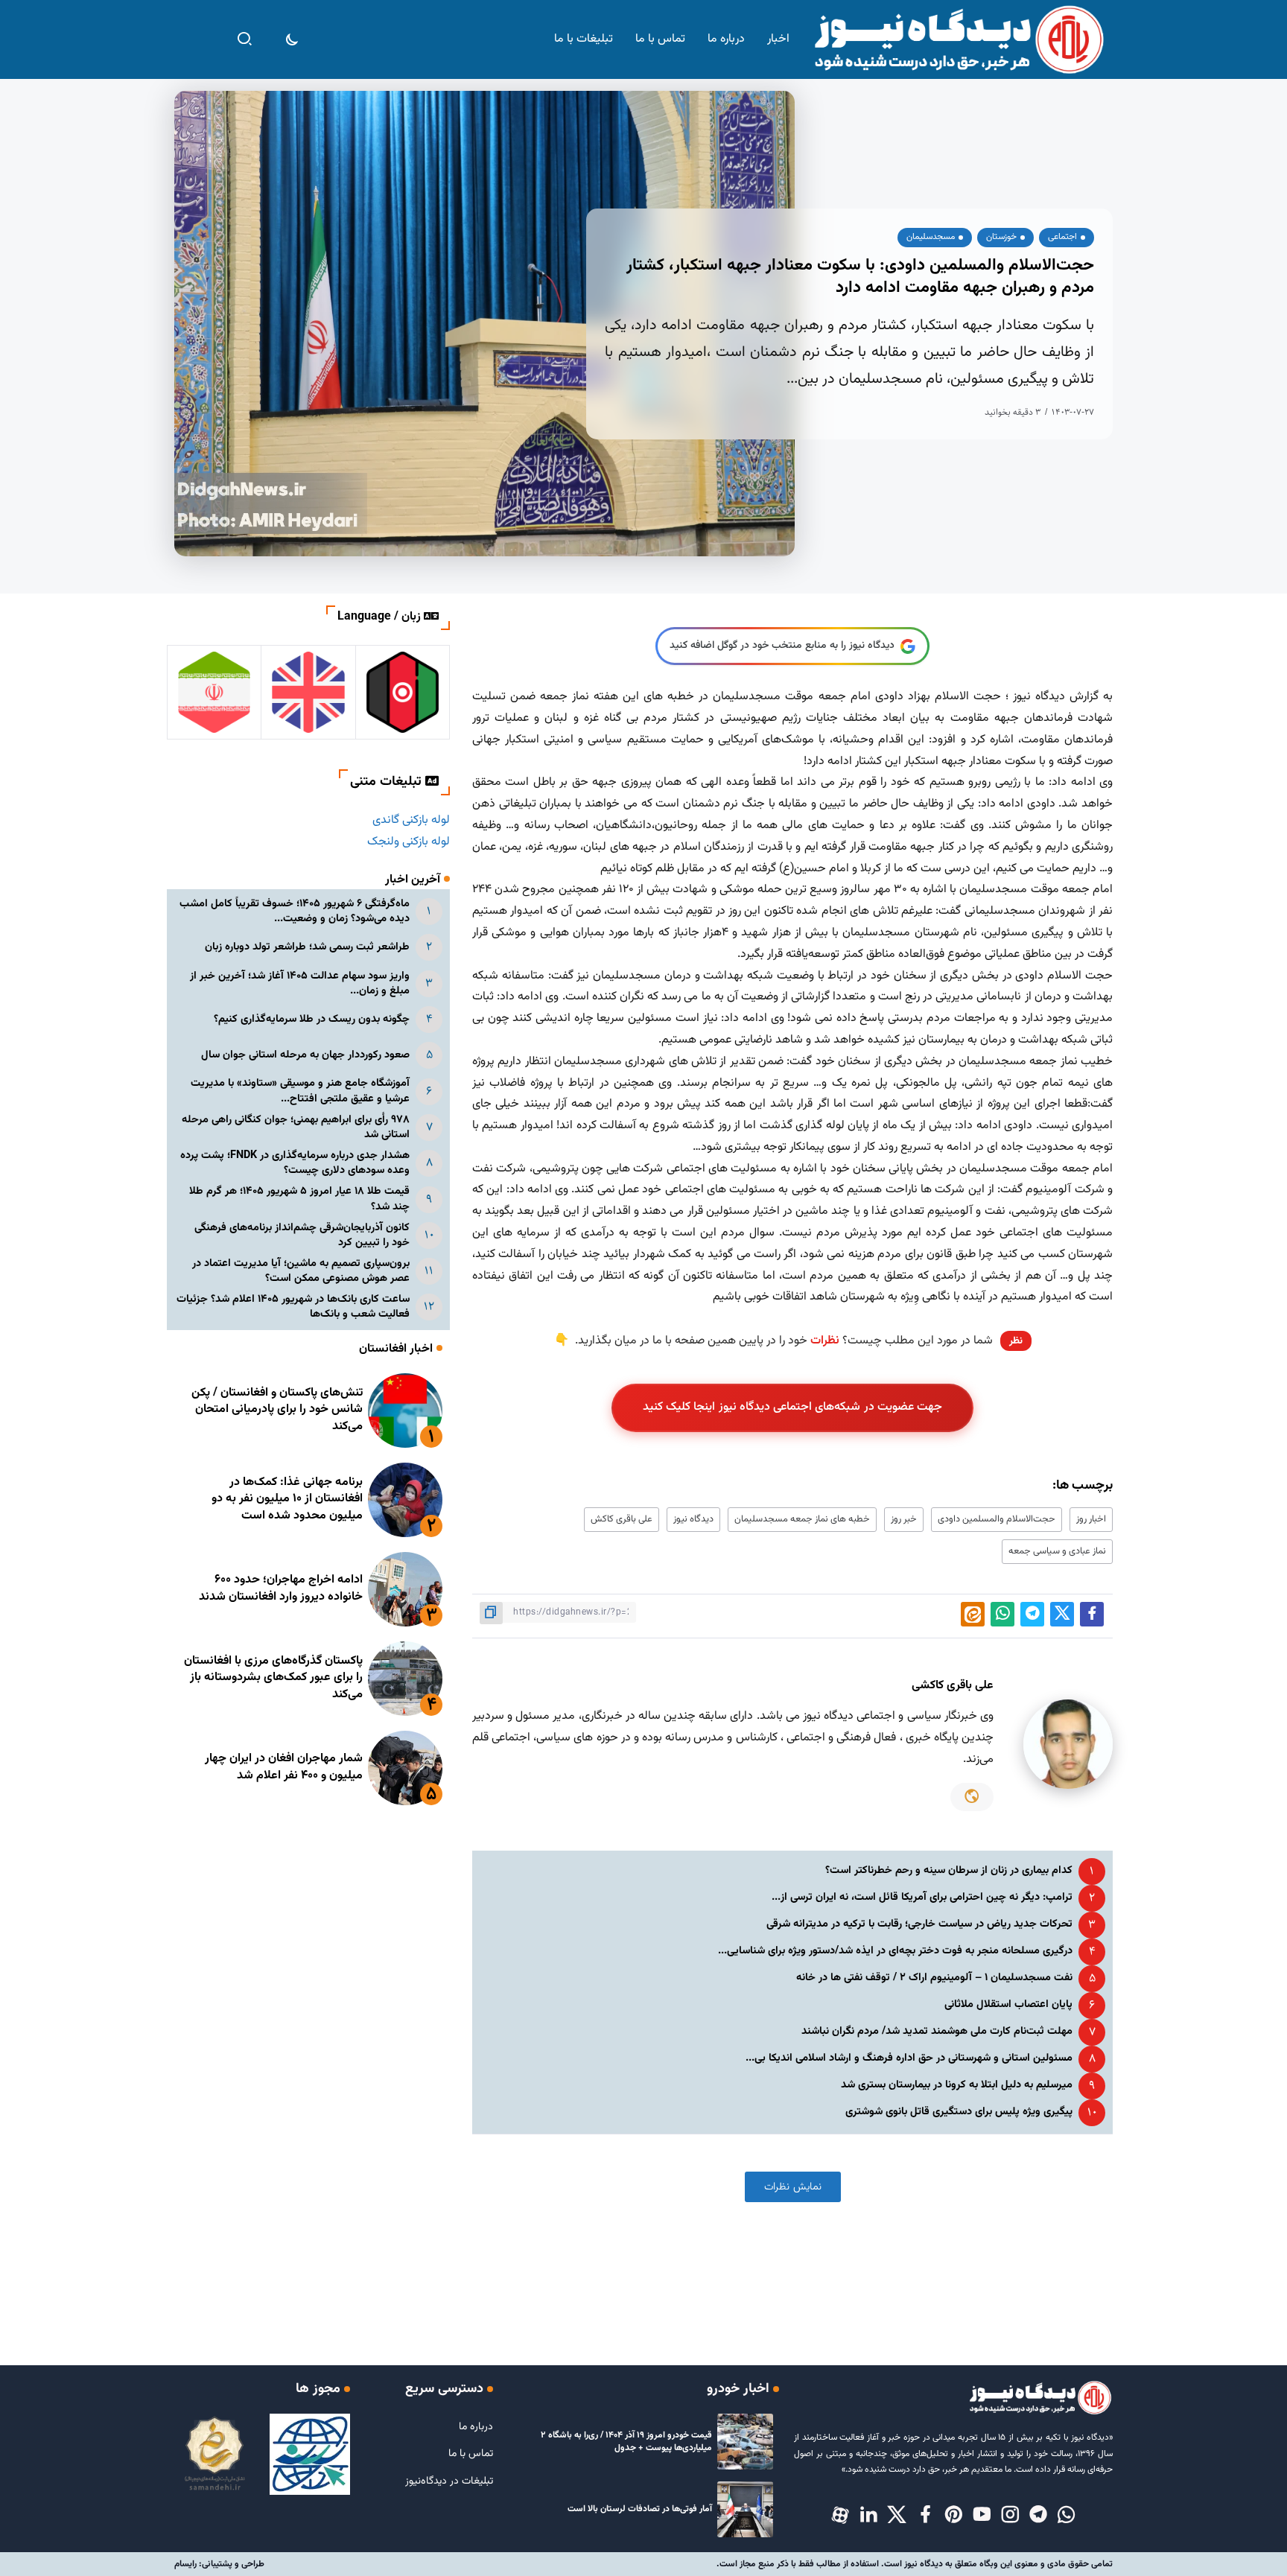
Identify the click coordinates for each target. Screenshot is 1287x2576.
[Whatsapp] (1067, 2516)
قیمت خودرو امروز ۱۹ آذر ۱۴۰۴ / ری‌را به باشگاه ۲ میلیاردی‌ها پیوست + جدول (626, 2442)
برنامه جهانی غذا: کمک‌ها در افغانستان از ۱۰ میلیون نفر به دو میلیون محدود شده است (287, 1499)
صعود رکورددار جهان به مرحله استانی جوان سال (305, 1055)
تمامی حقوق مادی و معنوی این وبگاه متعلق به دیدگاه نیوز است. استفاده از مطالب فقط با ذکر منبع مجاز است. (915, 2564)
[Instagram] (1010, 2516)
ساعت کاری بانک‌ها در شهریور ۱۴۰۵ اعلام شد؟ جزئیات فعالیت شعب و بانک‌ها (293, 1307)
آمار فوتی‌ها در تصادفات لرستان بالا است (640, 2509)
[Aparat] (840, 2516)
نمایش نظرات (793, 2187)
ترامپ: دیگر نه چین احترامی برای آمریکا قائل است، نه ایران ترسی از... (922, 1897)
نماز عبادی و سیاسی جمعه (1057, 1551)
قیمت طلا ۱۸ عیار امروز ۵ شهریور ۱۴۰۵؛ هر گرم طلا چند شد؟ (299, 1199)
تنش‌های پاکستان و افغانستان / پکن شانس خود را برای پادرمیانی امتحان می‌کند (277, 1410)
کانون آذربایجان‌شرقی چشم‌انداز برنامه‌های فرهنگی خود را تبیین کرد (302, 1235)
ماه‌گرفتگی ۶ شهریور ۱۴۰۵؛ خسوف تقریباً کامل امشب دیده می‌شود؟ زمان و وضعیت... (295, 911)
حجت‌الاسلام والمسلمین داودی (997, 1519)
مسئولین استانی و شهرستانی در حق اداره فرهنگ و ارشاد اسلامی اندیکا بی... (909, 2058)
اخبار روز (1091, 1519)
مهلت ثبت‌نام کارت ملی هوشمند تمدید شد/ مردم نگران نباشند (937, 2031)
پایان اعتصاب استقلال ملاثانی (1008, 2004)
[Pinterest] (953, 2516)
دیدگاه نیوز (693, 1519)
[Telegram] (1038, 2516)
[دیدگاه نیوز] (958, 40)
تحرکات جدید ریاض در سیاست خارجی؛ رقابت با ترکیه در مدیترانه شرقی (919, 1924)
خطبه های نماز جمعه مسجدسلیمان (802, 1519)
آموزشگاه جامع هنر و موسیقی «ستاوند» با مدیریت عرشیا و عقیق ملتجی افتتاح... (300, 1091)
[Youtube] (982, 2516)
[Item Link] (405, 1411)
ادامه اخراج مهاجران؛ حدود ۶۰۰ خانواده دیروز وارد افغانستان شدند (281, 1588)
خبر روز (904, 1519)
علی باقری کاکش (622, 1519)
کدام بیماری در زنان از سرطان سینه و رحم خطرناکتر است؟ (949, 1870)
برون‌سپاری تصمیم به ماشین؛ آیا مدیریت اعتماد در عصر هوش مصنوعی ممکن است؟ (301, 1271)
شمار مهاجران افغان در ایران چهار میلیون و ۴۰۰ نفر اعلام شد (284, 1767)
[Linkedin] (868, 2516)
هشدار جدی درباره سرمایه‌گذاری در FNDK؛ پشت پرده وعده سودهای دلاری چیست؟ (295, 1163)
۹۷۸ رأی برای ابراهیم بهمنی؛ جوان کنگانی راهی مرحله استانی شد (296, 1127)
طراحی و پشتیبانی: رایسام (219, 2564)
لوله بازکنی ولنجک (409, 842)
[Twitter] (897, 2516)
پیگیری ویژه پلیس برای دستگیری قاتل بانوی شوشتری (959, 2112)
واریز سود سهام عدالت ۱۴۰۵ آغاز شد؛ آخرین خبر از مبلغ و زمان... (300, 983)
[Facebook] (925, 2516)
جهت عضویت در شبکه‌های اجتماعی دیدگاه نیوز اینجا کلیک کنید (793, 1407)
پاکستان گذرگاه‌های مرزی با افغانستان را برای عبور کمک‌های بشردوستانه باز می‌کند (273, 1678)
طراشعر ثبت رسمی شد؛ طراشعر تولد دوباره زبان (307, 947)
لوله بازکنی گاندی (411, 820)
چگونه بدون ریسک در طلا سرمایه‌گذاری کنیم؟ (312, 1019)
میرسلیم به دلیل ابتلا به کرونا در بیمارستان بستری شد (957, 2085)
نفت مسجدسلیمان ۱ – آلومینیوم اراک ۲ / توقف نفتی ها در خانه (934, 1978)
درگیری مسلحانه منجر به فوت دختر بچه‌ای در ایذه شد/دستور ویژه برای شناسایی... (895, 1951)
